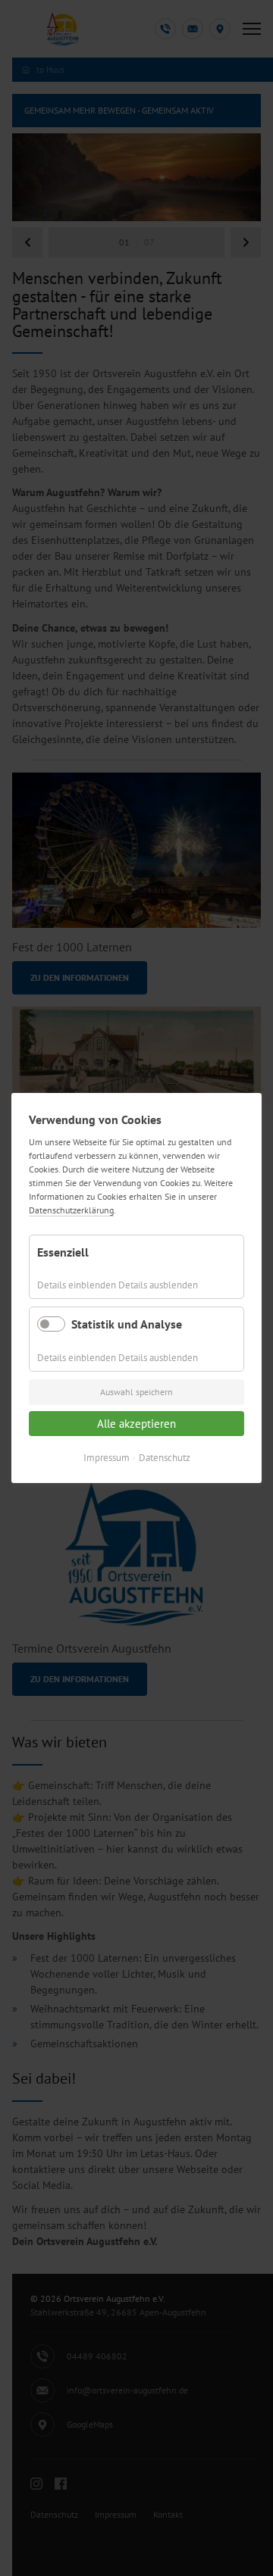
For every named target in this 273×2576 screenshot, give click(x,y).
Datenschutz (165, 1458)
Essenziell (63, 1252)
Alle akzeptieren (136, 1424)
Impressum (107, 1458)
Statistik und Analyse (127, 1324)
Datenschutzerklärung (71, 1210)
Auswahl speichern (136, 1392)
